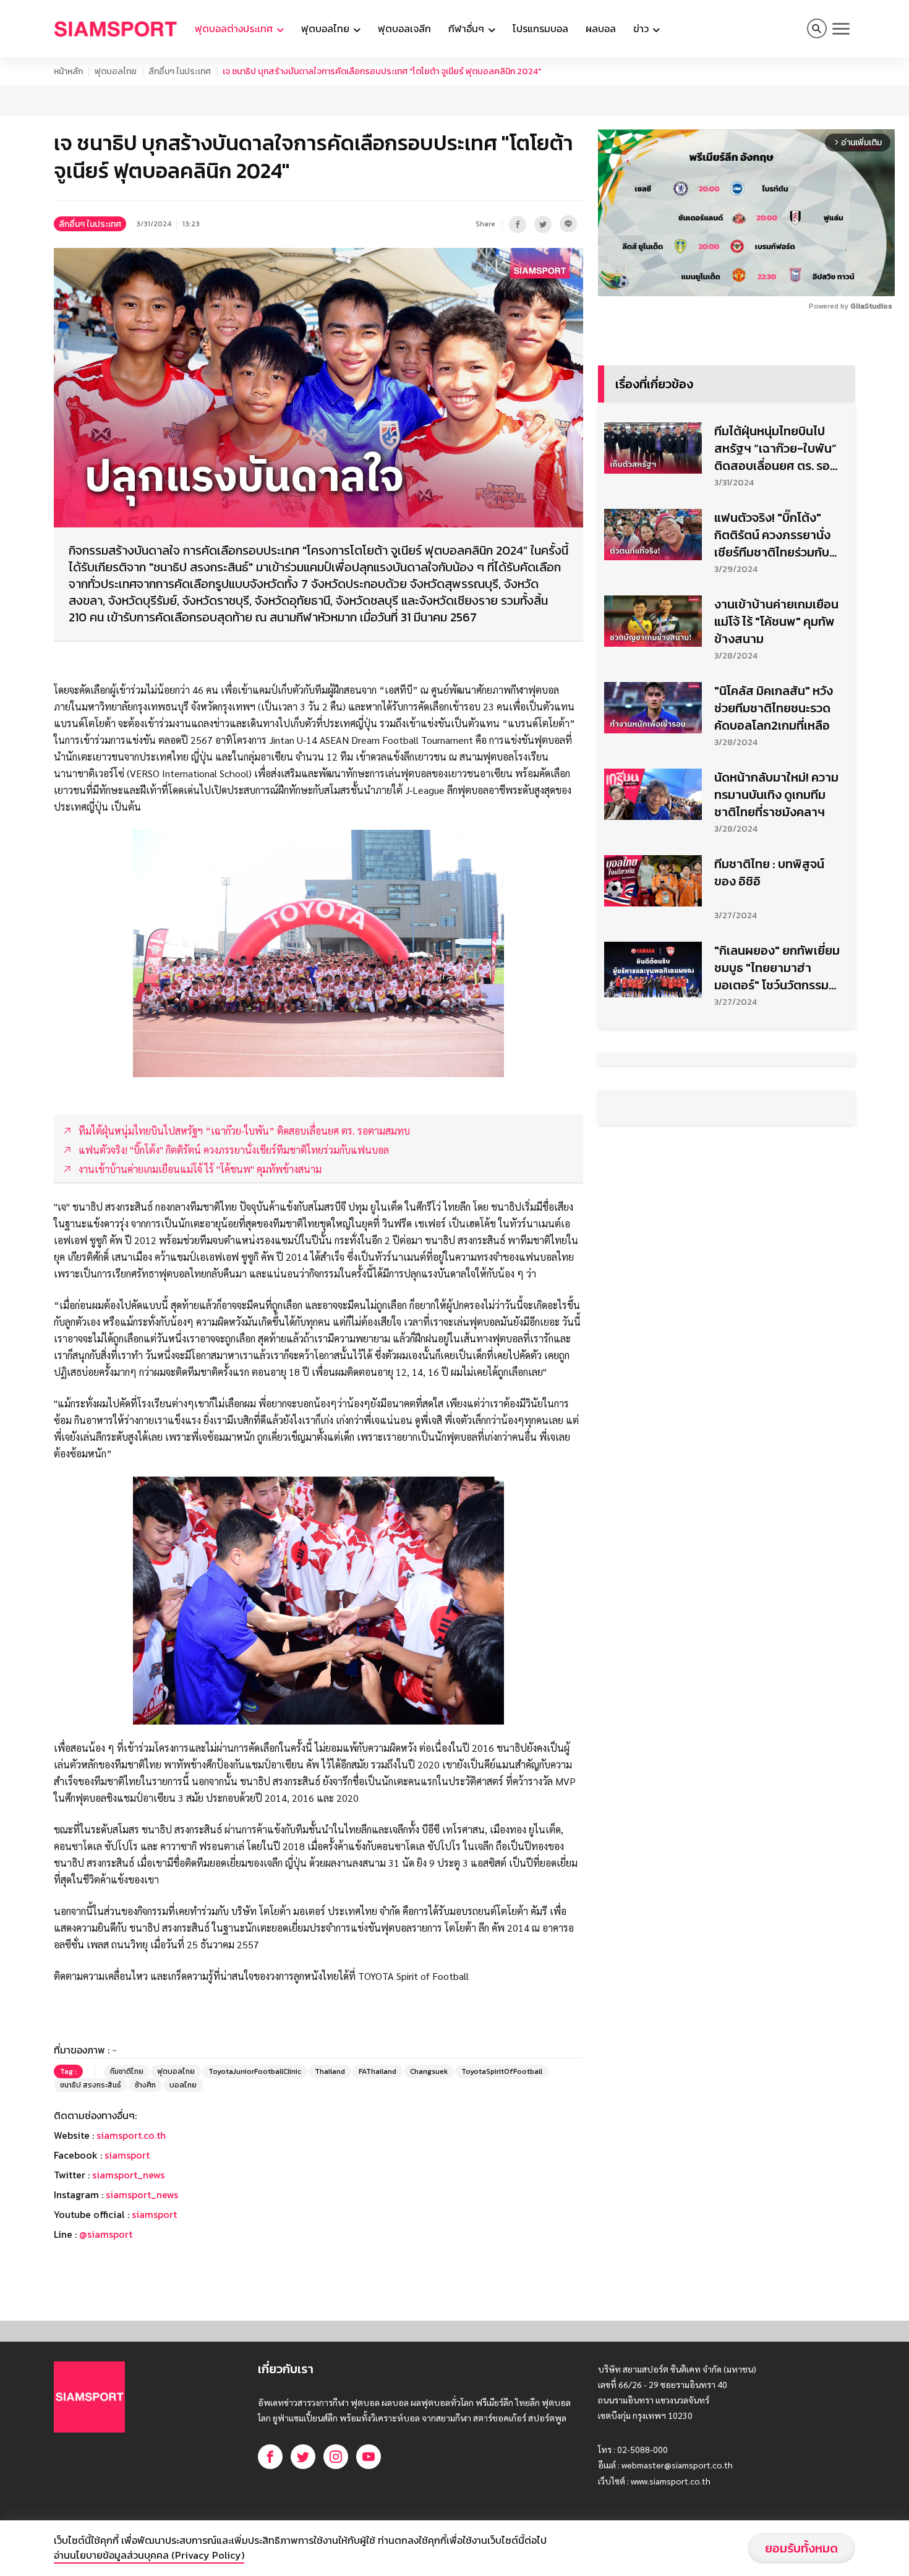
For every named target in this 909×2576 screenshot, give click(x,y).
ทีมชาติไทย (127, 2071)
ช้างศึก (145, 2085)
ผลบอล (601, 28)
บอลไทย (183, 2085)
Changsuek (429, 2071)
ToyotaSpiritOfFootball (502, 2071)
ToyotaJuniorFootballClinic (255, 2071)
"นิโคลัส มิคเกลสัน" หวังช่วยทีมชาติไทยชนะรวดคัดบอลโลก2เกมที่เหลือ (774, 708)
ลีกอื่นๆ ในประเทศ (180, 71)
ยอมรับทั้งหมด (801, 2548)
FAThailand (378, 2071)
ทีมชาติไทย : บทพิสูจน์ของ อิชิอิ (769, 872)
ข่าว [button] (642, 28)
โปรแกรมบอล (540, 28)
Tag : (68, 2071)
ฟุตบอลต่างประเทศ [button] (235, 28)
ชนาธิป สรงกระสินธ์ (91, 2085)
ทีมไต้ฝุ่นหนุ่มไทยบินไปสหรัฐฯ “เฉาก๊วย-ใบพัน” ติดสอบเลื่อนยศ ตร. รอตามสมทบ (775, 448)
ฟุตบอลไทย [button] (326, 28)
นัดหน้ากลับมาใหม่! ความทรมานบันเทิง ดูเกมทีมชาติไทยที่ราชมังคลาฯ (776, 795)
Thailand (330, 2071)
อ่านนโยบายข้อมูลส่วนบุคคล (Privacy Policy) (149, 2555)
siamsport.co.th (131, 2135)
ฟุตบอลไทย (116, 71)
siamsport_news (128, 2175)
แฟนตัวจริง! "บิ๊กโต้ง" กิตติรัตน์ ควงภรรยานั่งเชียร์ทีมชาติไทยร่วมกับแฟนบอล (772, 535)
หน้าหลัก (68, 71)
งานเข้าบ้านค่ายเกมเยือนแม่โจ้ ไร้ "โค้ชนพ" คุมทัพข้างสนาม (776, 621)
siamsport (127, 2155)
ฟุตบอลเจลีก (404, 28)
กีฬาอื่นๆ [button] (467, 28)
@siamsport (106, 2234)
